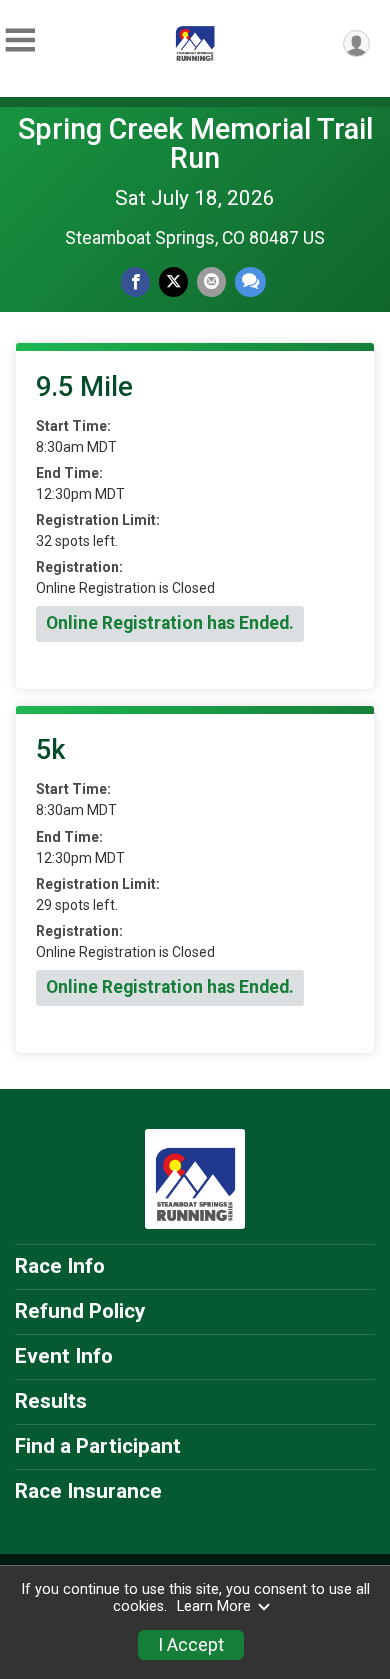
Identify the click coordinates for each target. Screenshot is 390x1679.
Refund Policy (80, 1311)
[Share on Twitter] (173, 281)
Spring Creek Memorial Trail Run (195, 143)
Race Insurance (88, 1491)
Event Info (64, 1356)
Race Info (60, 1266)
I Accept (191, 1645)
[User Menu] (356, 43)
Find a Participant (98, 1446)
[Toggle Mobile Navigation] (20, 40)
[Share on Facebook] (135, 281)
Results (51, 1401)
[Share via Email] (211, 281)
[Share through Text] (250, 281)
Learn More (214, 1606)
